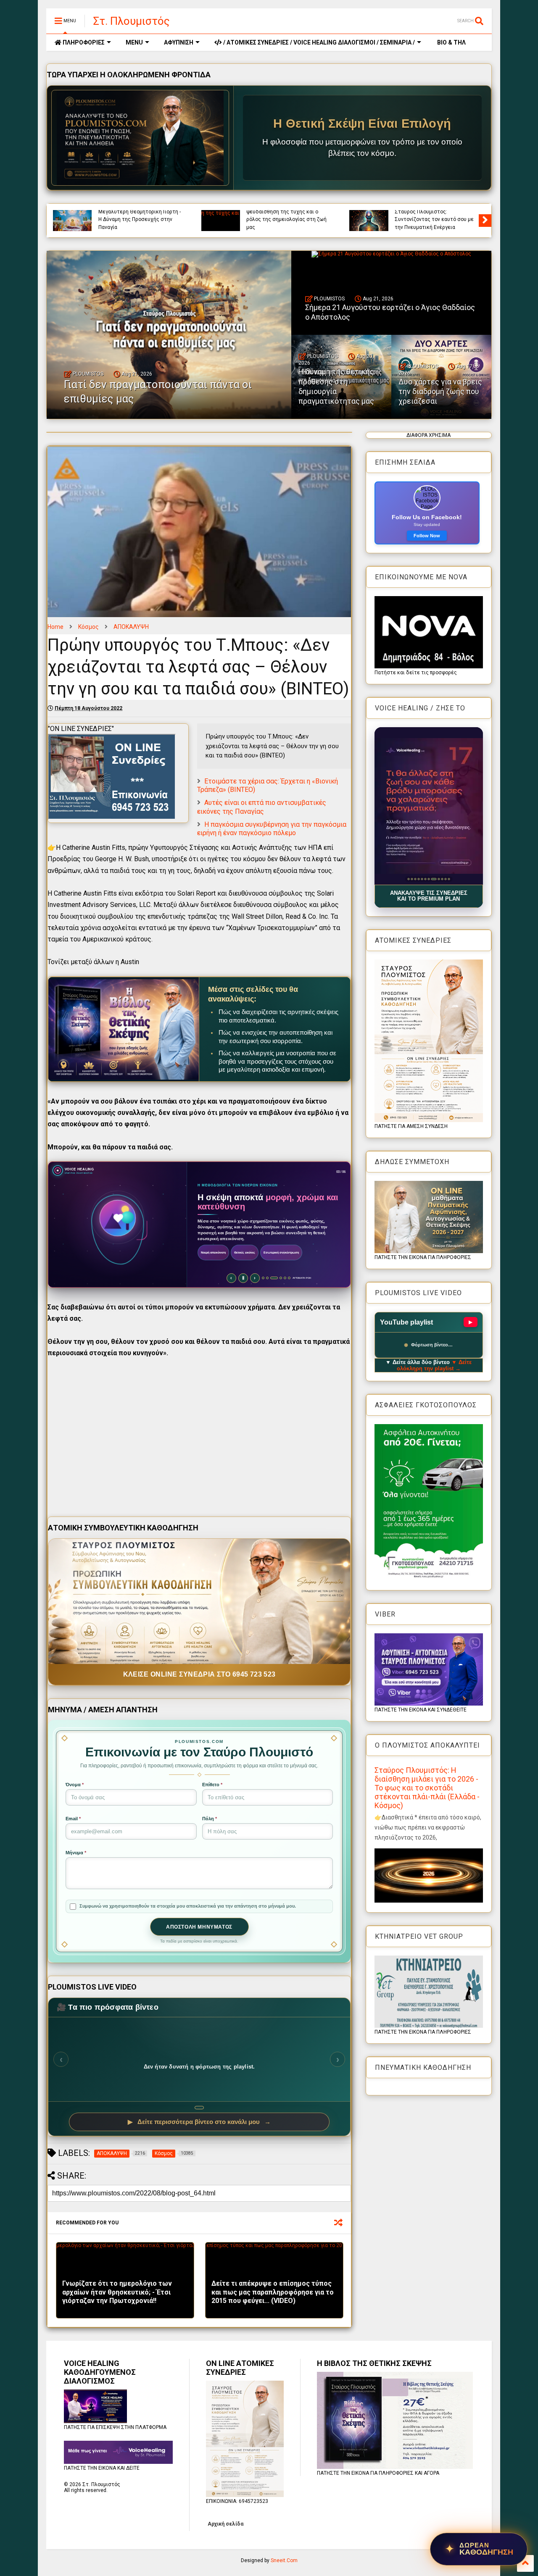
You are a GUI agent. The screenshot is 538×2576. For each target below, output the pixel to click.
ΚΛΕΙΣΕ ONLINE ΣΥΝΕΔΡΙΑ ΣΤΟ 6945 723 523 (199, 1674)
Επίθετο (212, 1785)
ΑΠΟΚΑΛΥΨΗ (131, 627)
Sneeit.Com (284, 2560)
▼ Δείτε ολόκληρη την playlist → (434, 1365)
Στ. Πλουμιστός (132, 21)
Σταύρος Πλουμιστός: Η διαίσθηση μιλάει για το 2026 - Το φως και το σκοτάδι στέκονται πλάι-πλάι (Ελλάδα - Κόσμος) (427, 1788)
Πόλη (210, 1819)
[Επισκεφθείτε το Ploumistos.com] (140, 138)
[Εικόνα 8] (432, 879)
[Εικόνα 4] (418, 879)
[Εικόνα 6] (425, 879)
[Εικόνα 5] (422, 879)
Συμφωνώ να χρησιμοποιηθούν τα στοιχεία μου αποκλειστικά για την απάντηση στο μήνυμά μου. (188, 1906)
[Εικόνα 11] (444, 879)
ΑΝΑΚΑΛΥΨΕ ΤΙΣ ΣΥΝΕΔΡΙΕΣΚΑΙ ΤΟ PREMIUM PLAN (429, 896)
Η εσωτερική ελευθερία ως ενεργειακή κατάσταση (132, 223)
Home (55, 627)
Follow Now (427, 536)
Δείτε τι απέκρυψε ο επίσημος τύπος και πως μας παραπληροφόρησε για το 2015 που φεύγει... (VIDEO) (273, 2292)
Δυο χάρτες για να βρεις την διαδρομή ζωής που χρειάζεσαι (440, 392)
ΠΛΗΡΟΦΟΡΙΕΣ (83, 42)
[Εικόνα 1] (408, 879)
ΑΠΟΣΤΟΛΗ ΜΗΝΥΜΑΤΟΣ (199, 1927)
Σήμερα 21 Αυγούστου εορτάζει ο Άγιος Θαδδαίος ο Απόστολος (435, 223)
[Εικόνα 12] (449, 879)
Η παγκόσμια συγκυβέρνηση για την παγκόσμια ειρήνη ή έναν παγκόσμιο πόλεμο (272, 829)
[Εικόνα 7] (429, 879)
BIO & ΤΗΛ (451, 42)
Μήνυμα (76, 1853)
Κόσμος (88, 627)
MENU (134, 42)
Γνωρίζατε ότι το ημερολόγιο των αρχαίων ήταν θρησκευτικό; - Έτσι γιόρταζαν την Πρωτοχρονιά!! (117, 2292)
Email (73, 1819)
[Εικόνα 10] (439, 879)
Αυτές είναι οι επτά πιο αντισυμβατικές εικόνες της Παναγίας (262, 807)
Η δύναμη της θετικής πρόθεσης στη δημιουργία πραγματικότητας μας (336, 386)
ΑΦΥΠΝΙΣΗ (179, 42)
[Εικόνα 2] (412, 879)
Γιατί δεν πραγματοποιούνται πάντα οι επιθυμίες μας (288, 223)
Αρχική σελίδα (225, 2524)
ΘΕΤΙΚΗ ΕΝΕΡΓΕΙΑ (294, 213)
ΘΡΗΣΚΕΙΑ (407, 213)
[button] (429, 806)
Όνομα (75, 1785)
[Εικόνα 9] (435, 879)
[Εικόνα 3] (415, 879)
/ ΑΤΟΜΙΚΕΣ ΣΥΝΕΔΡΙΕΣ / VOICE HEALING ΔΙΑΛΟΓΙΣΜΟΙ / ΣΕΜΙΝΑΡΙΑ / (318, 42)
